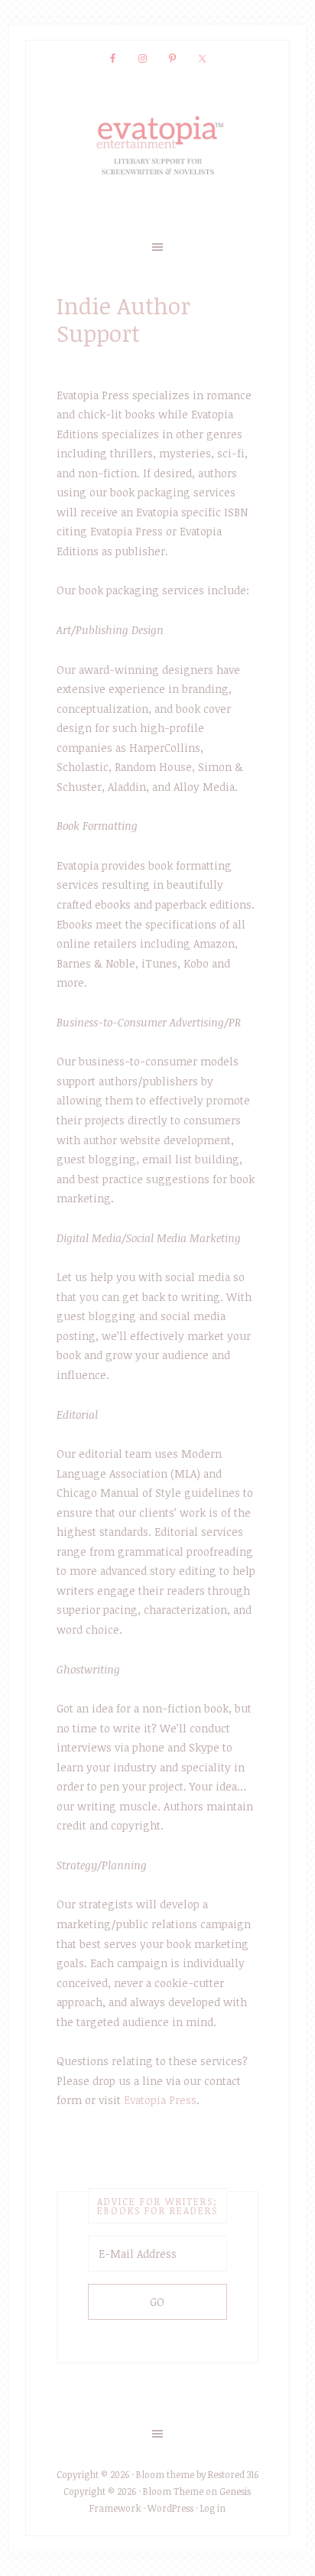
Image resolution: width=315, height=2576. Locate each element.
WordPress (170, 2508)
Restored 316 (233, 2474)
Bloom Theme (173, 2491)
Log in (213, 2508)
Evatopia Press (160, 2100)
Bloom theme (165, 2474)
